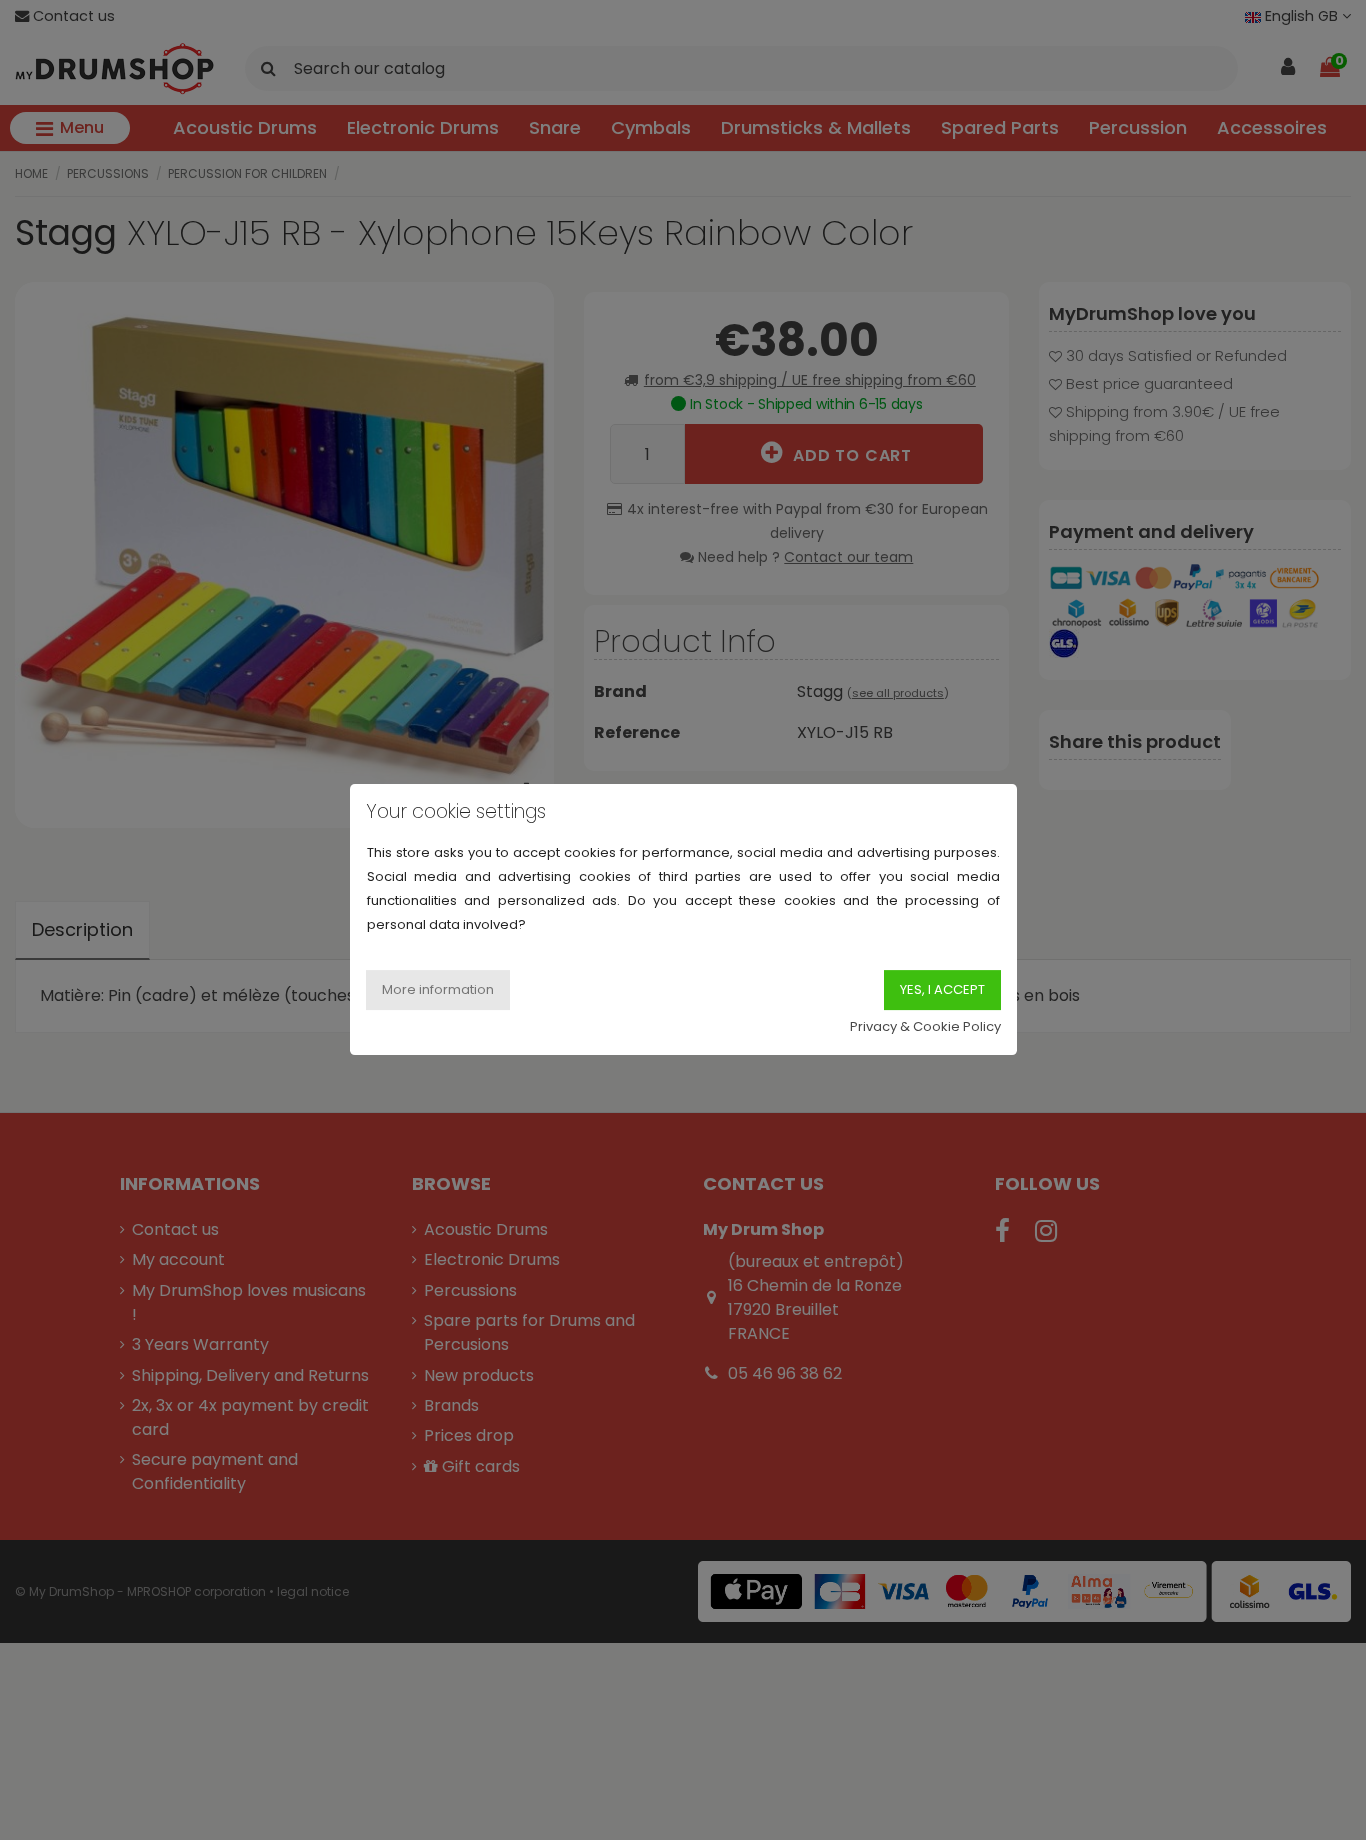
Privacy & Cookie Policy (925, 1027)
